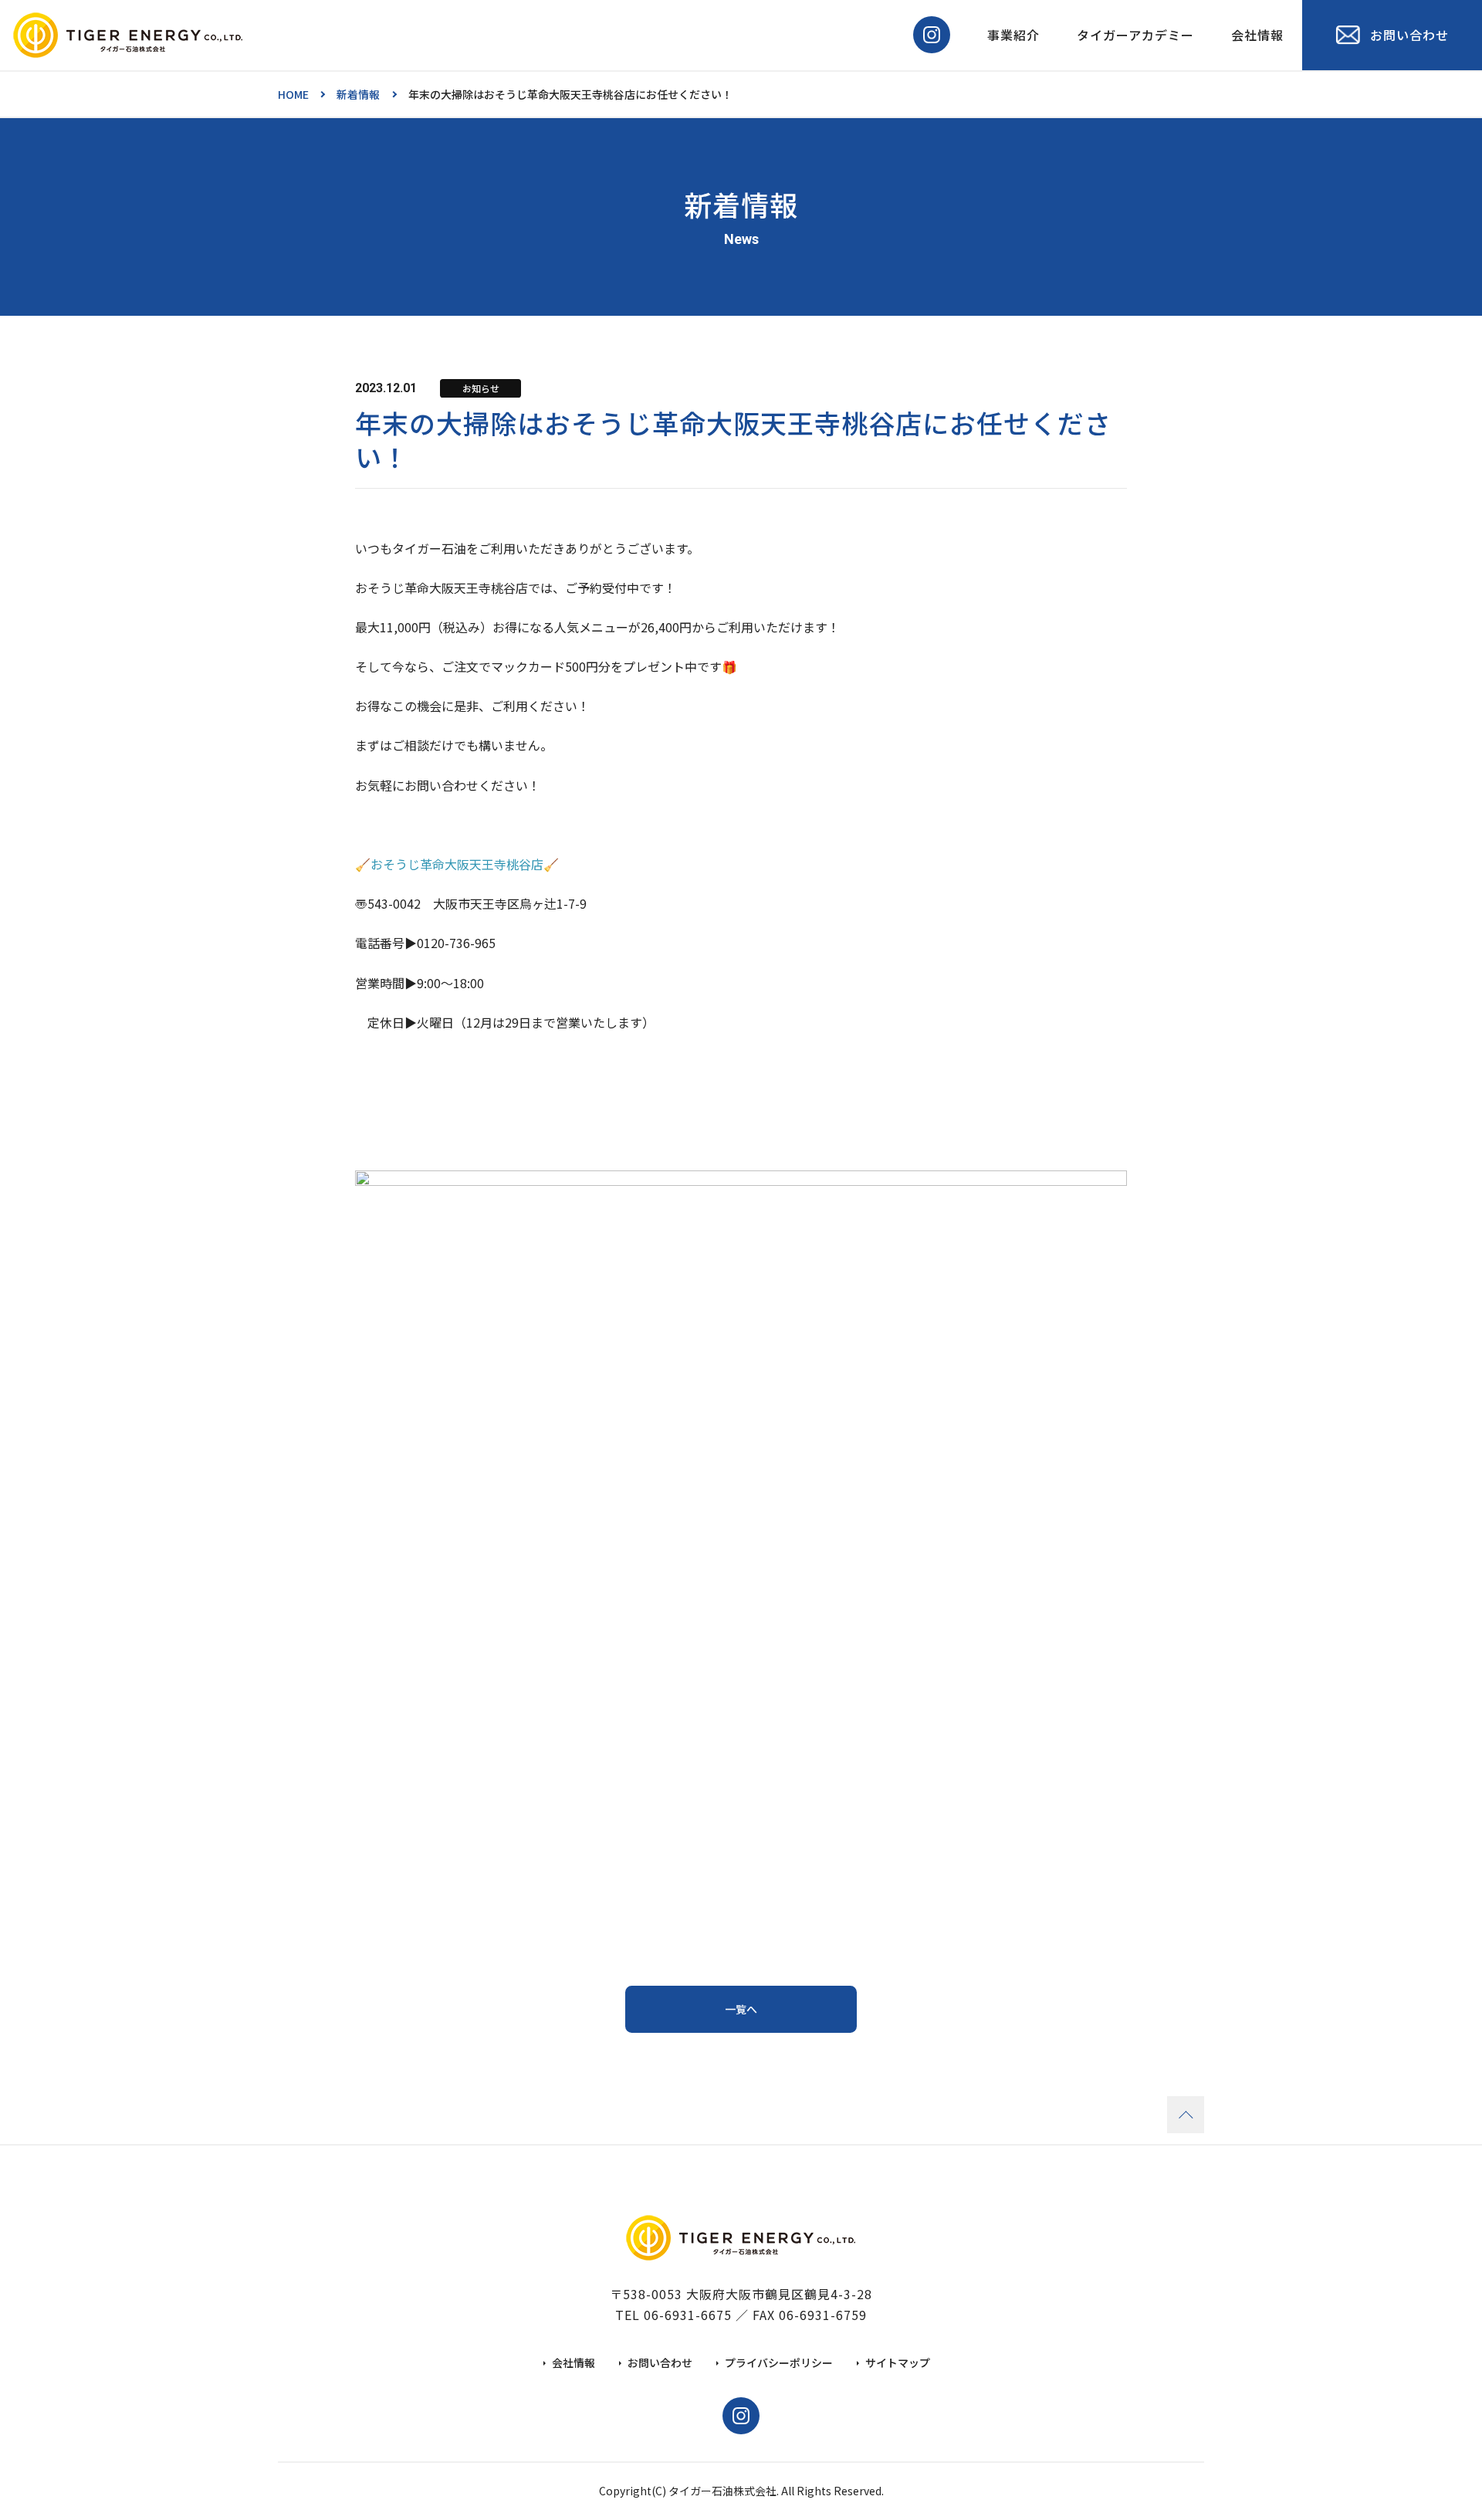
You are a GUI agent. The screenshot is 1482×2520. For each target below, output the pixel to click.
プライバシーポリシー (779, 2362)
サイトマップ (898, 2362)
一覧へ (741, 2009)
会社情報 (1257, 35)
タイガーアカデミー (1135, 35)
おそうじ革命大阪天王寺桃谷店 (457, 864)
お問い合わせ (660, 2362)
